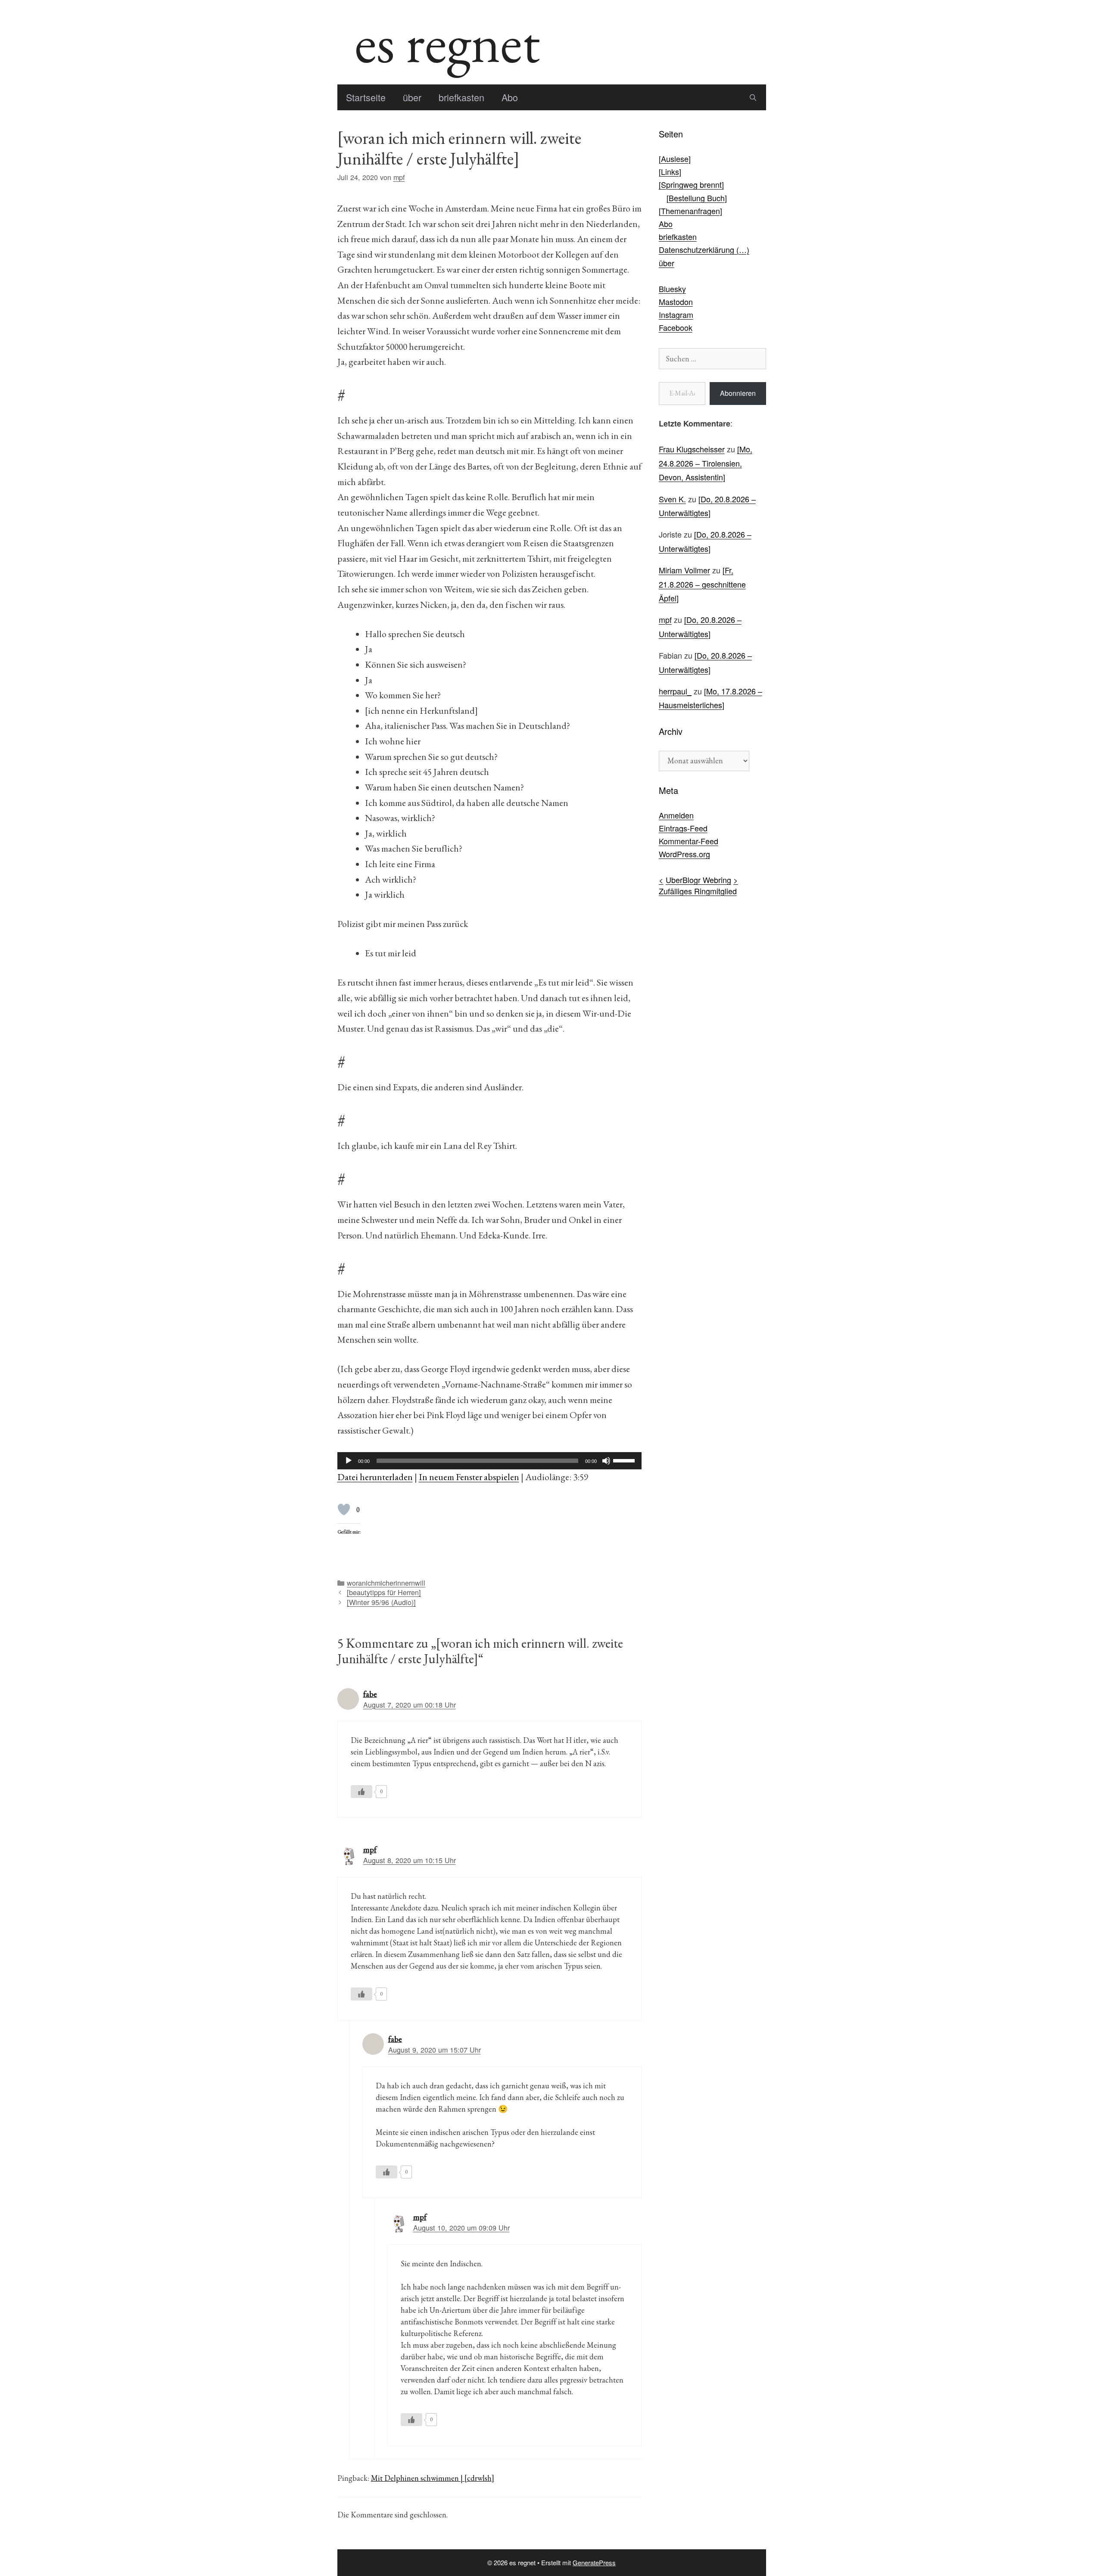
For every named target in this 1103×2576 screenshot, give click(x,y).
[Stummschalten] (606, 1461)
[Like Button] (344, 1509)
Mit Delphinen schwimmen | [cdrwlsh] (433, 2478)
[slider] (625, 1460)
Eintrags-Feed (683, 828)
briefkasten (461, 97)
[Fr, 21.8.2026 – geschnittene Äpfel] (702, 584)
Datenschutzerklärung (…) (704, 249)
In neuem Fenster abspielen (469, 1477)
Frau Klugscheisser (692, 449)
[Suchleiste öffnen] (753, 97)
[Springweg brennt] (691, 184)
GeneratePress (594, 2562)
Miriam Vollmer (684, 570)
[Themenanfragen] (690, 211)
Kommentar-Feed (689, 841)
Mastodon (676, 302)
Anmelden (676, 815)
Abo (510, 97)
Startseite (366, 97)
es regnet (447, 42)
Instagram (676, 314)
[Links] (670, 171)
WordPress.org (684, 854)
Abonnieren (738, 393)
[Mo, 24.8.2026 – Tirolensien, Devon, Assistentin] (706, 463)
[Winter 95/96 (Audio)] (381, 1602)
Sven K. (672, 499)
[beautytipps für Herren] (384, 1592)
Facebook (676, 327)
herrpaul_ (675, 691)
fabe (370, 1694)
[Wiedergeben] (349, 1461)
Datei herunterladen (375, 1477)
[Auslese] (675, 159)
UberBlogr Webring (698, 880)
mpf (370, 1850)
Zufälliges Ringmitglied (698, 891)
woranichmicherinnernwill (386, 1583)
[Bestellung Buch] (697, 198)
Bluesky (672, 289)
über (412, 97)
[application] (489, 1461)
